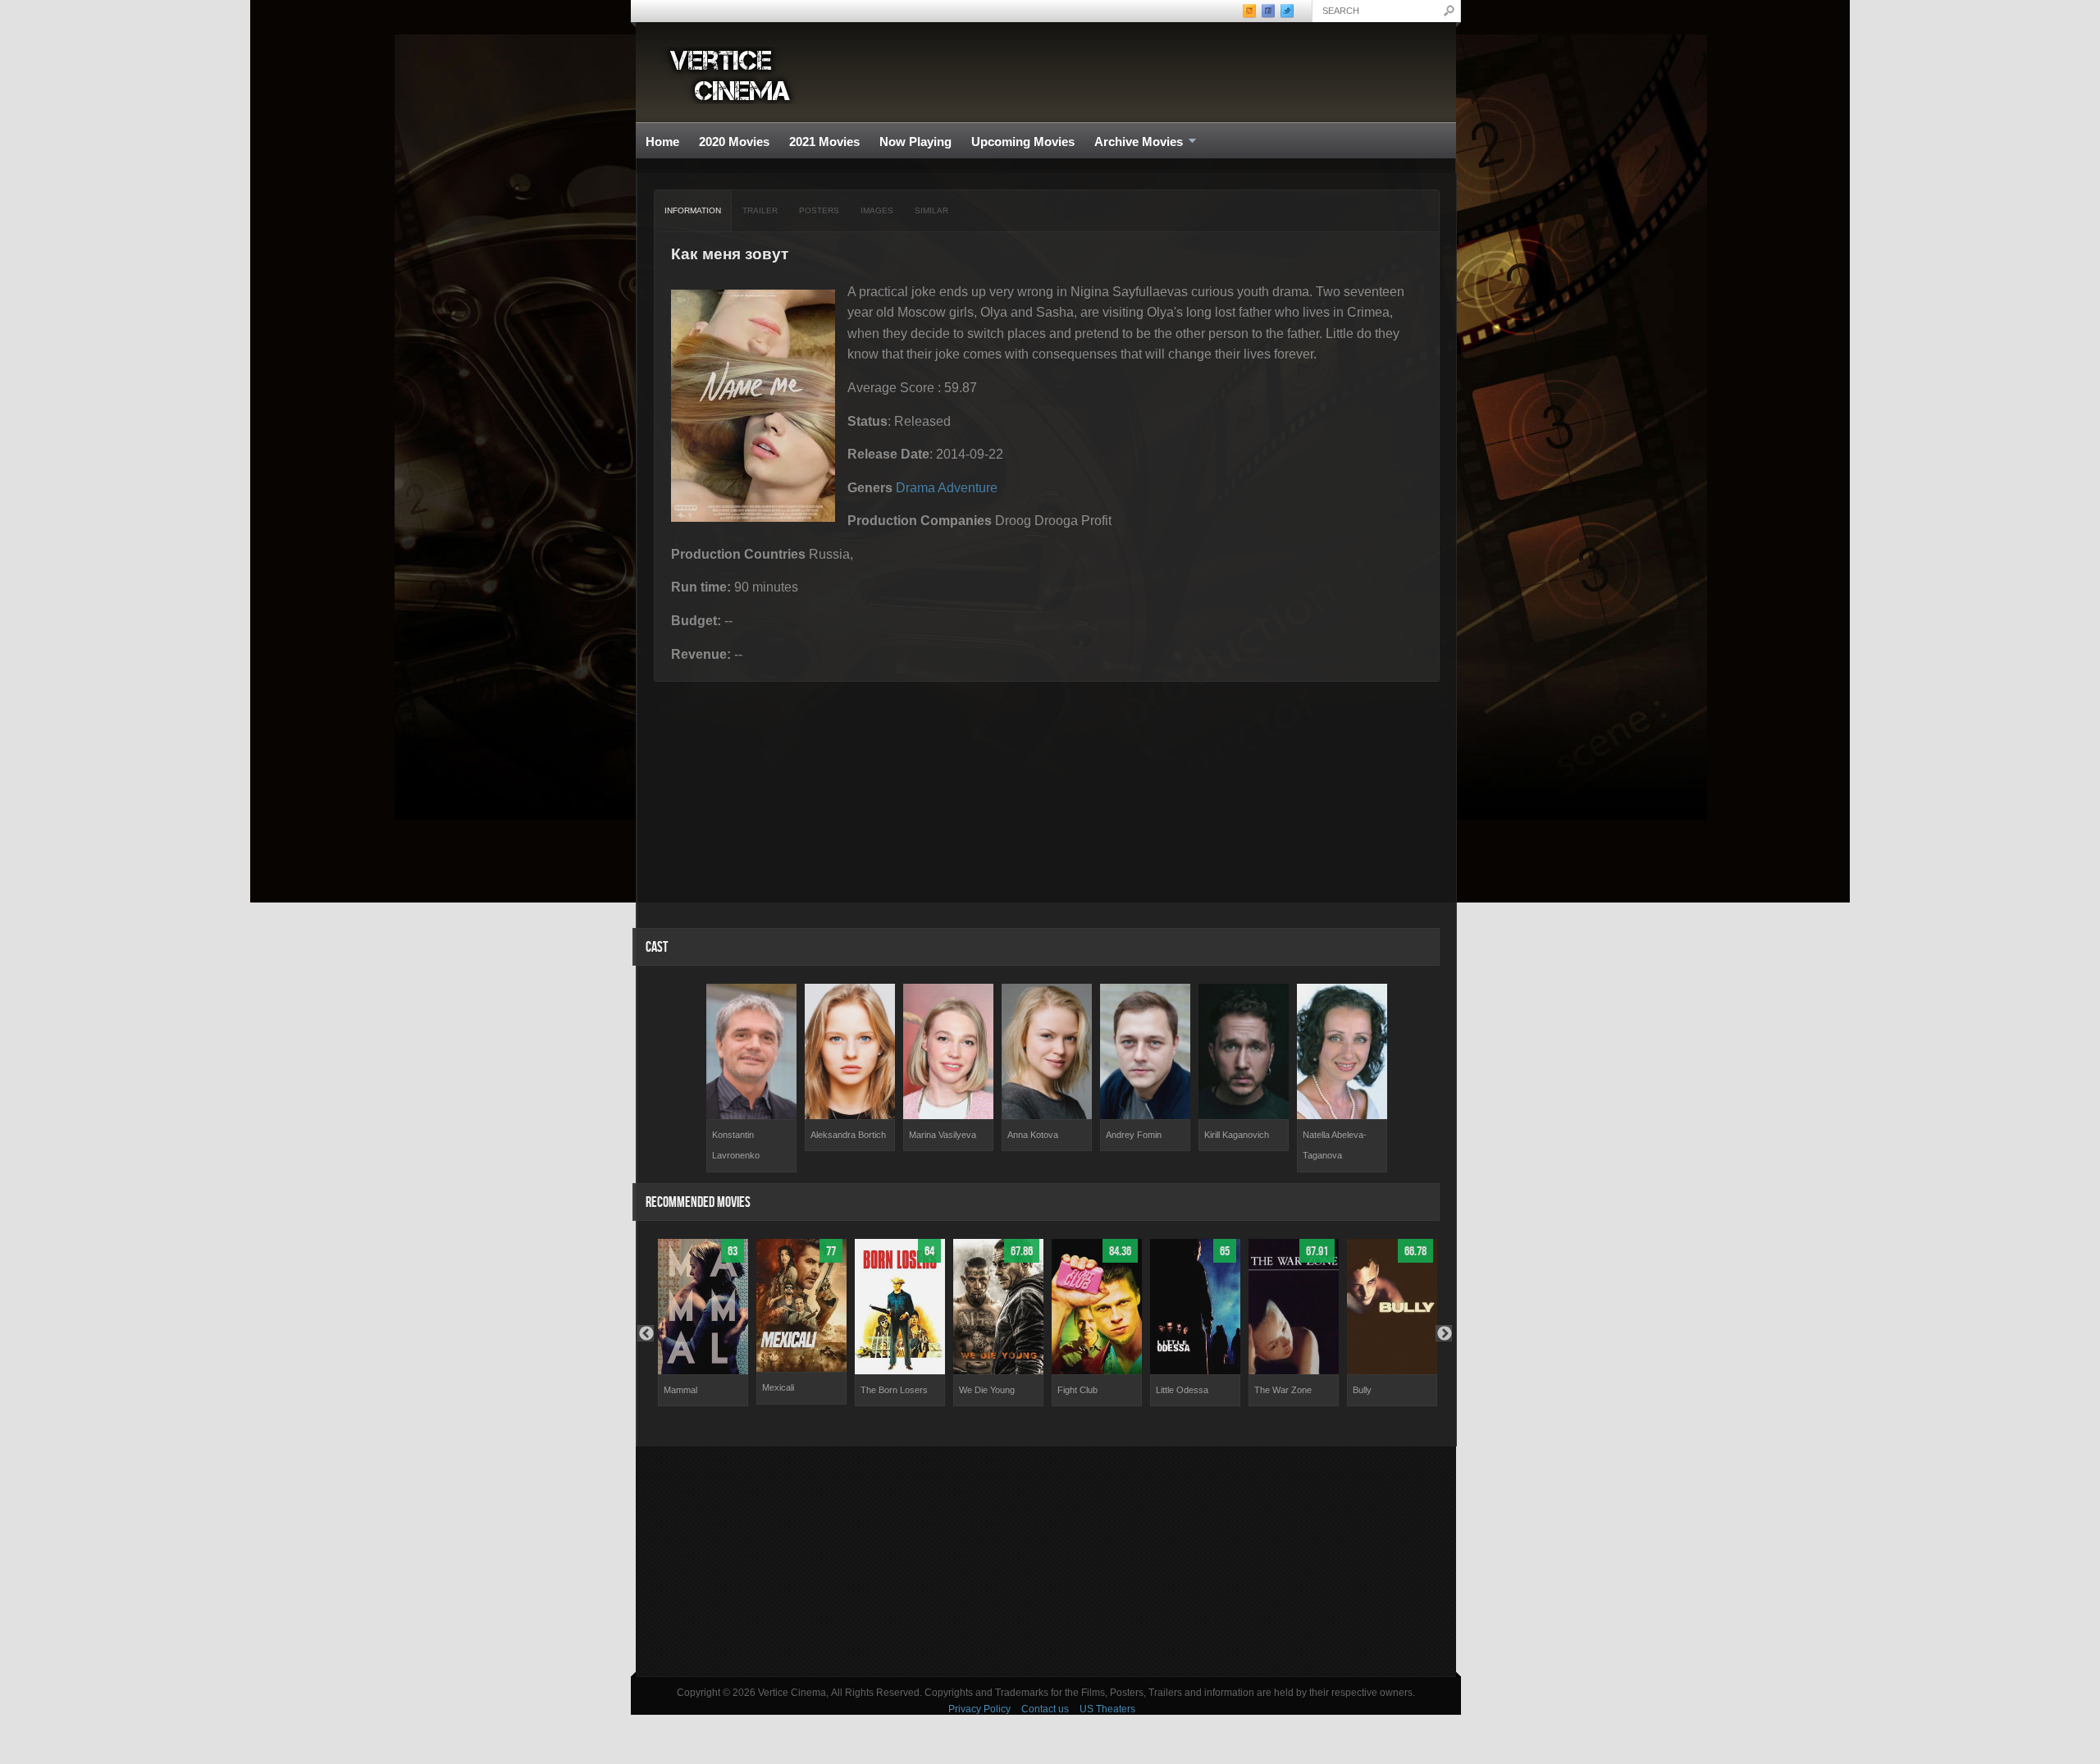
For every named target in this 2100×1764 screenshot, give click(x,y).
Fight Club (1077, 1390)
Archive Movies (1134, 142)
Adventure (968, 488)
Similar (931, 210)
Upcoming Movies (1023, 142)
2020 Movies (734, 142)
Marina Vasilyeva (943, 1135)
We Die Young (987, 1390)
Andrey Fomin (1134, 1135)
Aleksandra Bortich (848, 1135)
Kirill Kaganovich (1237, 1135)
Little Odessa (1182, 1390)
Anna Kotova (1033, 1135)
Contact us (1045, 1709)
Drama (915, 488)
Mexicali (778, 1387)
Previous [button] (646, 1333)
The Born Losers (894, 1390)
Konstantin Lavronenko (736, 1145)
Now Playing (915, 142)
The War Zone (1283, 1390)
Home (662, 142)
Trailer (760, 210)
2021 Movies (824, 142)
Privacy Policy (979, 1709)
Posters (819, 210)
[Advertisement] (1046, 1561)
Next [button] (1444, 1333)
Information (693, 210)
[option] (751, 1078)
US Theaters (1107, 1709)
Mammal (680, 1390)
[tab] (693, 211)
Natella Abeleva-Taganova (1335, 1145)
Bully (1362, 1390)
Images (877, 210)
